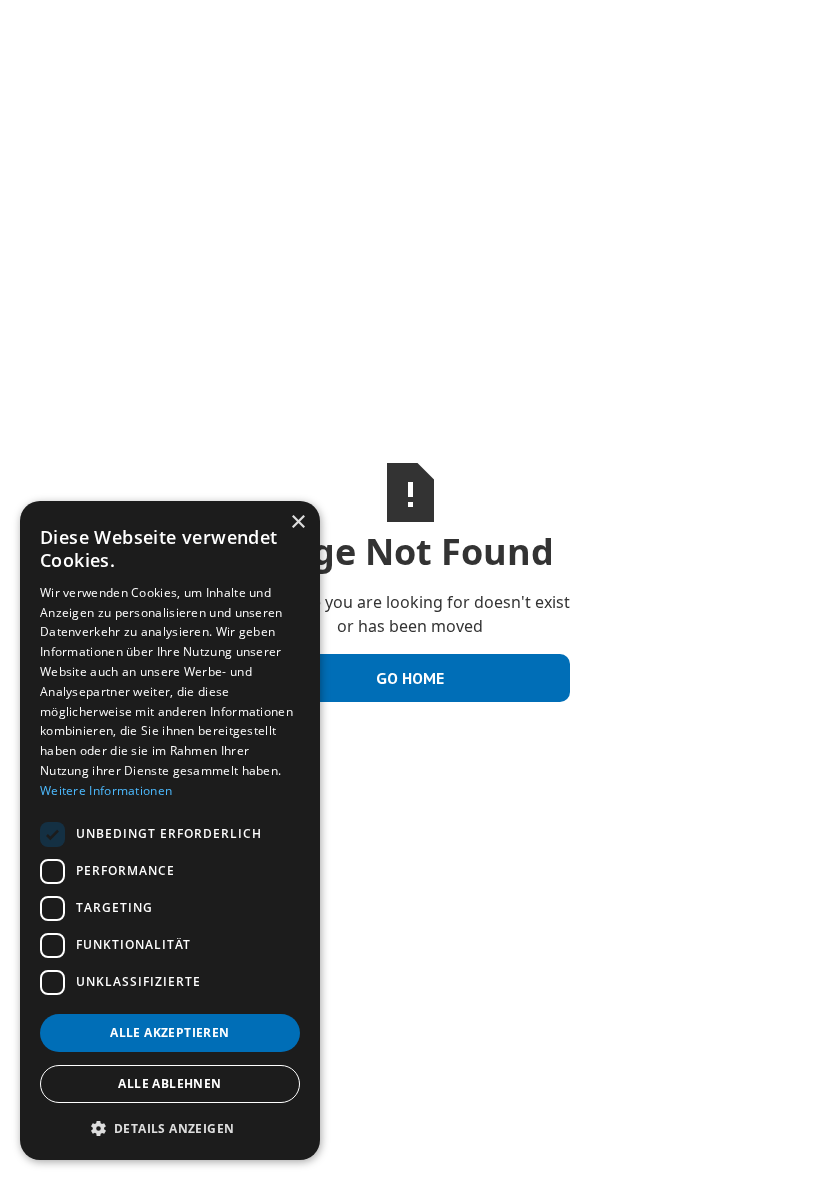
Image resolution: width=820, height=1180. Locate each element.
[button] (170, 1128)
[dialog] (170, 830)
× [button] (297, 522)
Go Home (410, 678)
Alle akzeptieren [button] (169, 1032)
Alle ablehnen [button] (169, 1083)
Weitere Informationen (106, 790)
